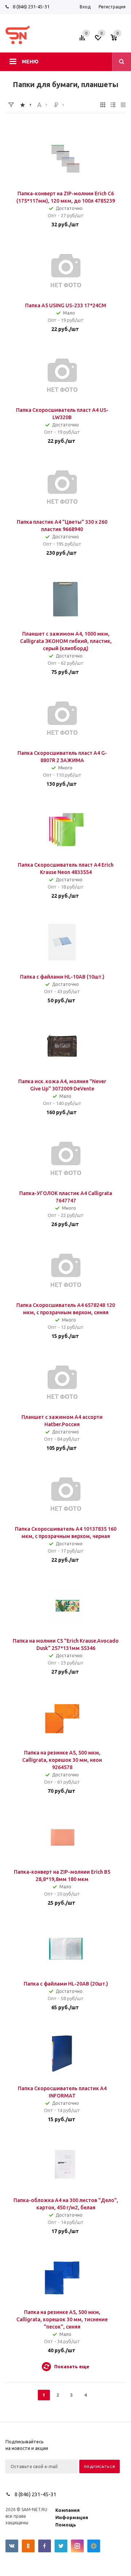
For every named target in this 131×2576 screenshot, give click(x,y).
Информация (72, 2517)
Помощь (66, 2525)
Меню (30, 62)
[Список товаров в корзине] (119, 40)
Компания (68, 2510)
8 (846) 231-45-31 (31, 7)
